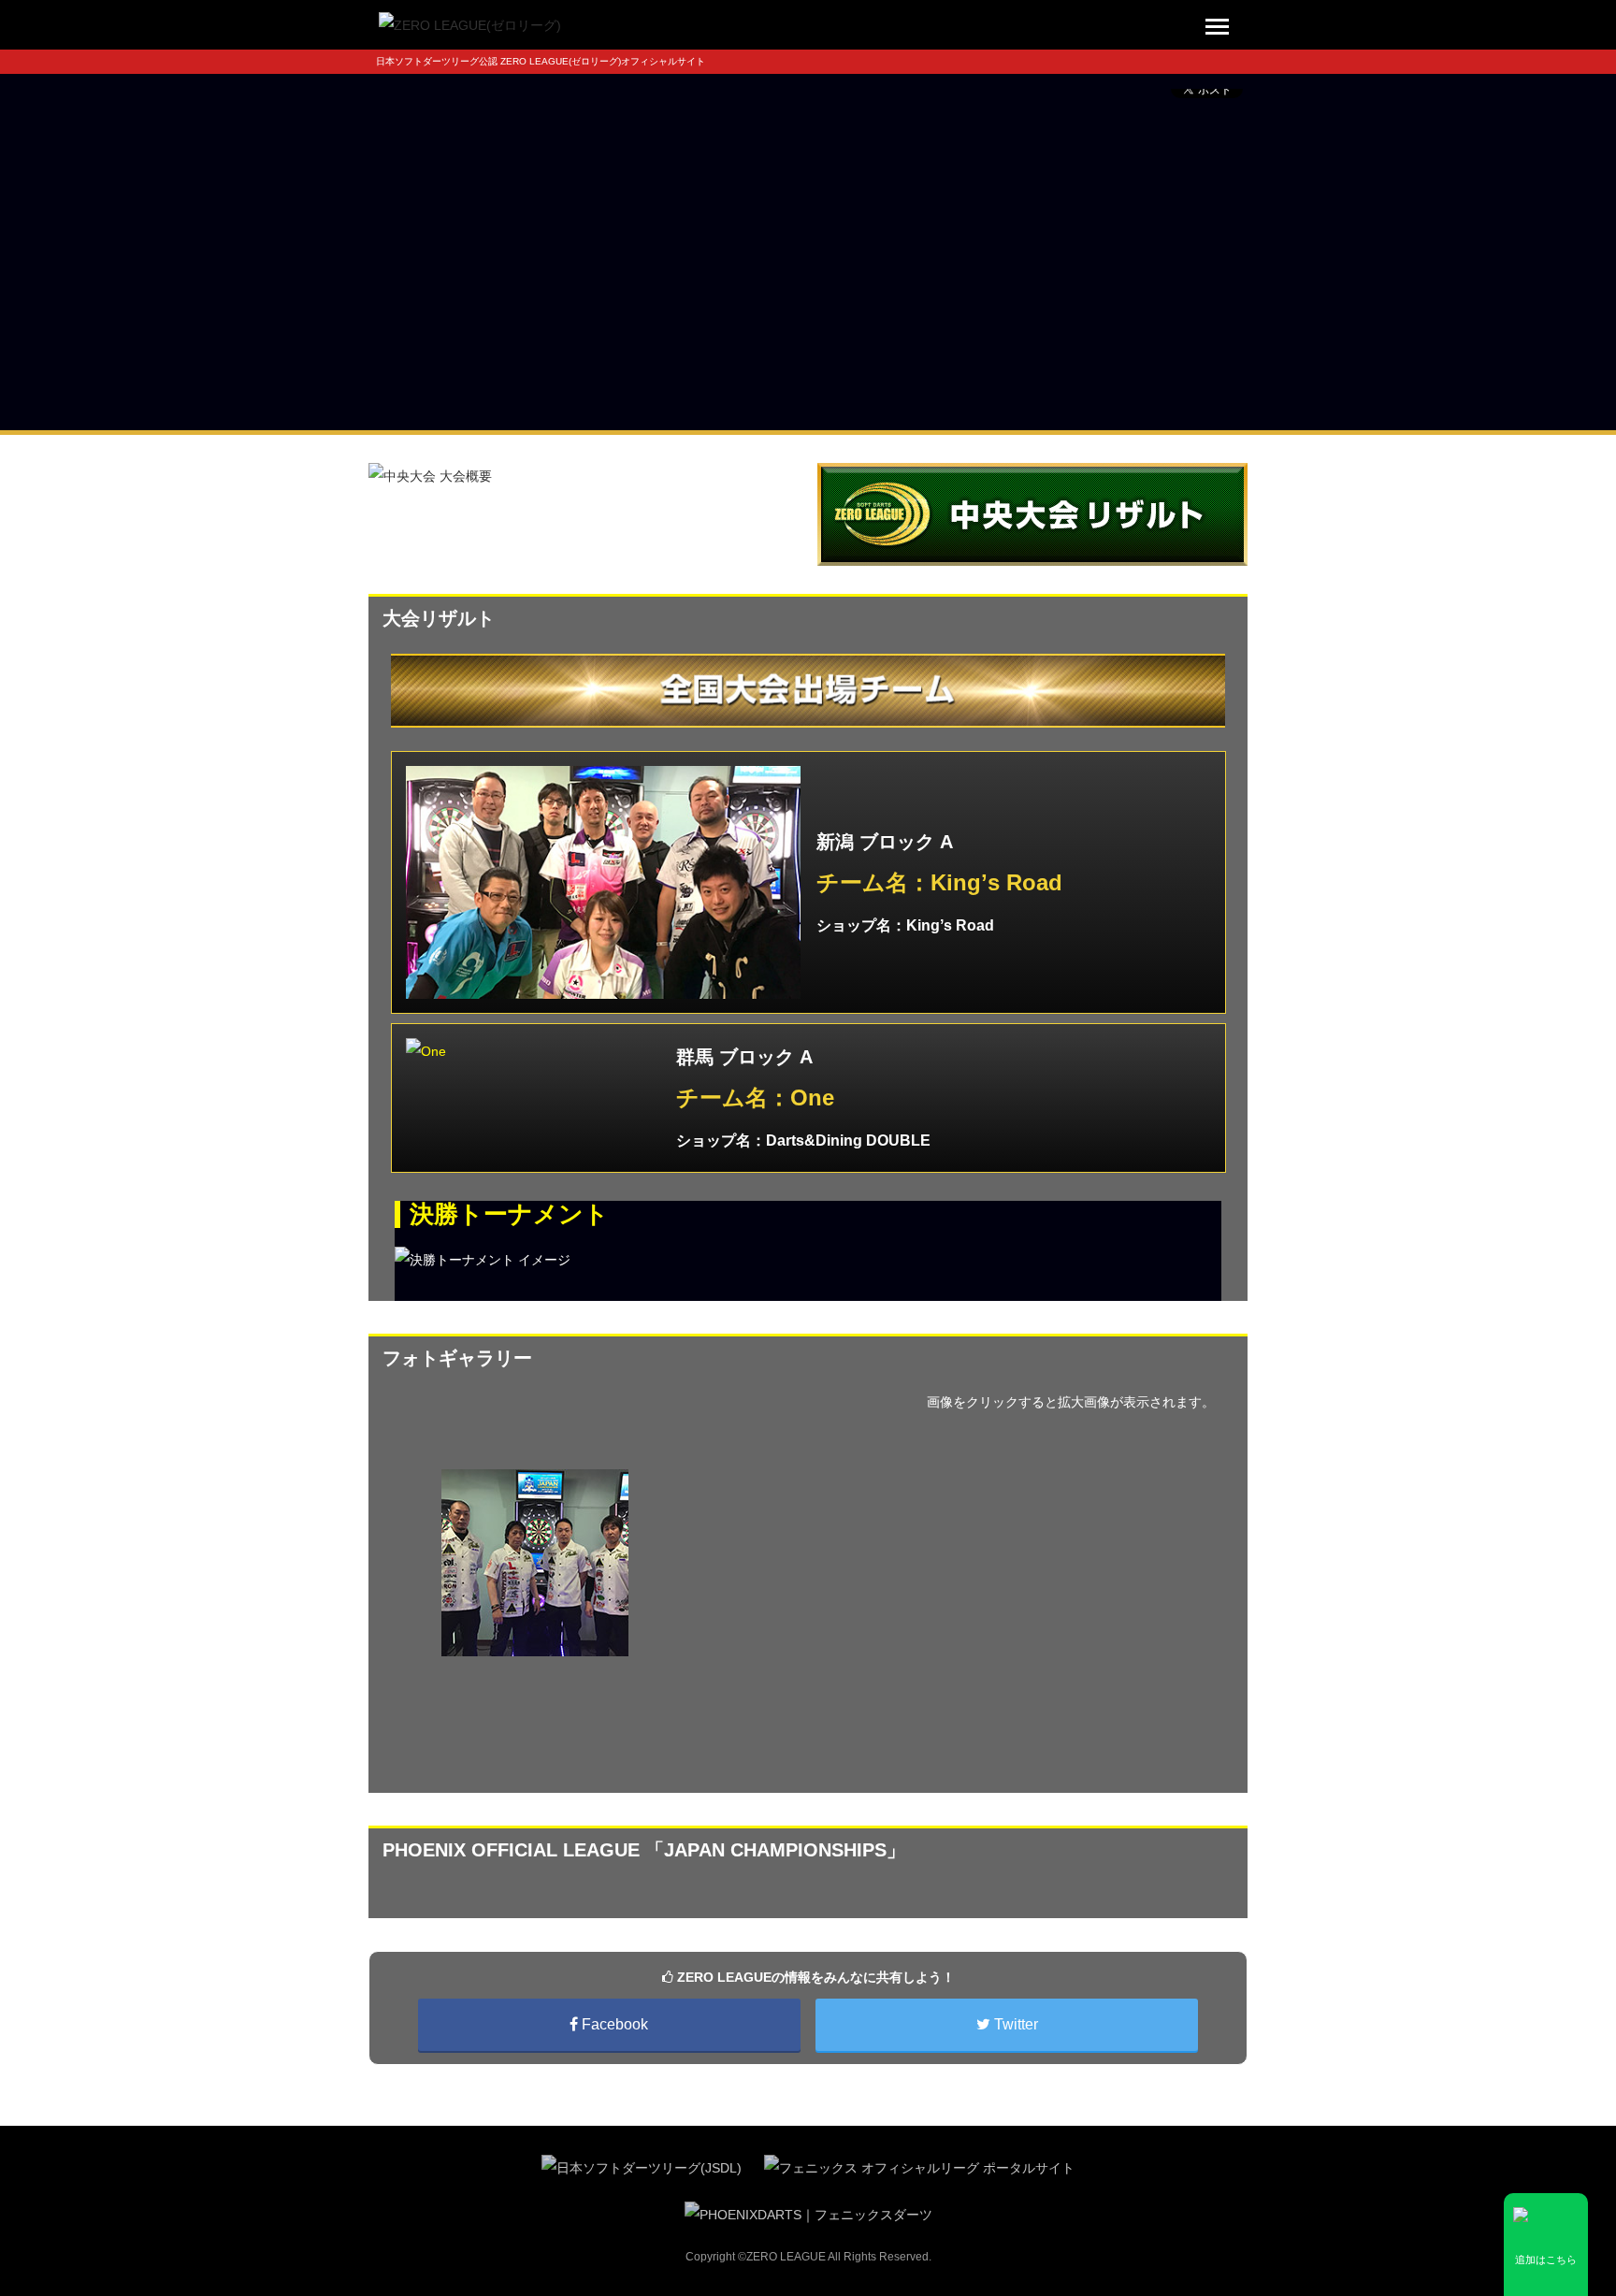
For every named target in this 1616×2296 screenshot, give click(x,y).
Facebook (613, 2024)
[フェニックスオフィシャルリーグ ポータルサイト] (919, 2167)
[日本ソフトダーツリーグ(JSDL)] (642, 2167)
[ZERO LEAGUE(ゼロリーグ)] (470, 24)
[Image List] (603, 882)
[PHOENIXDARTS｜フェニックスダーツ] (808, 2213)
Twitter (1014, 2024)
